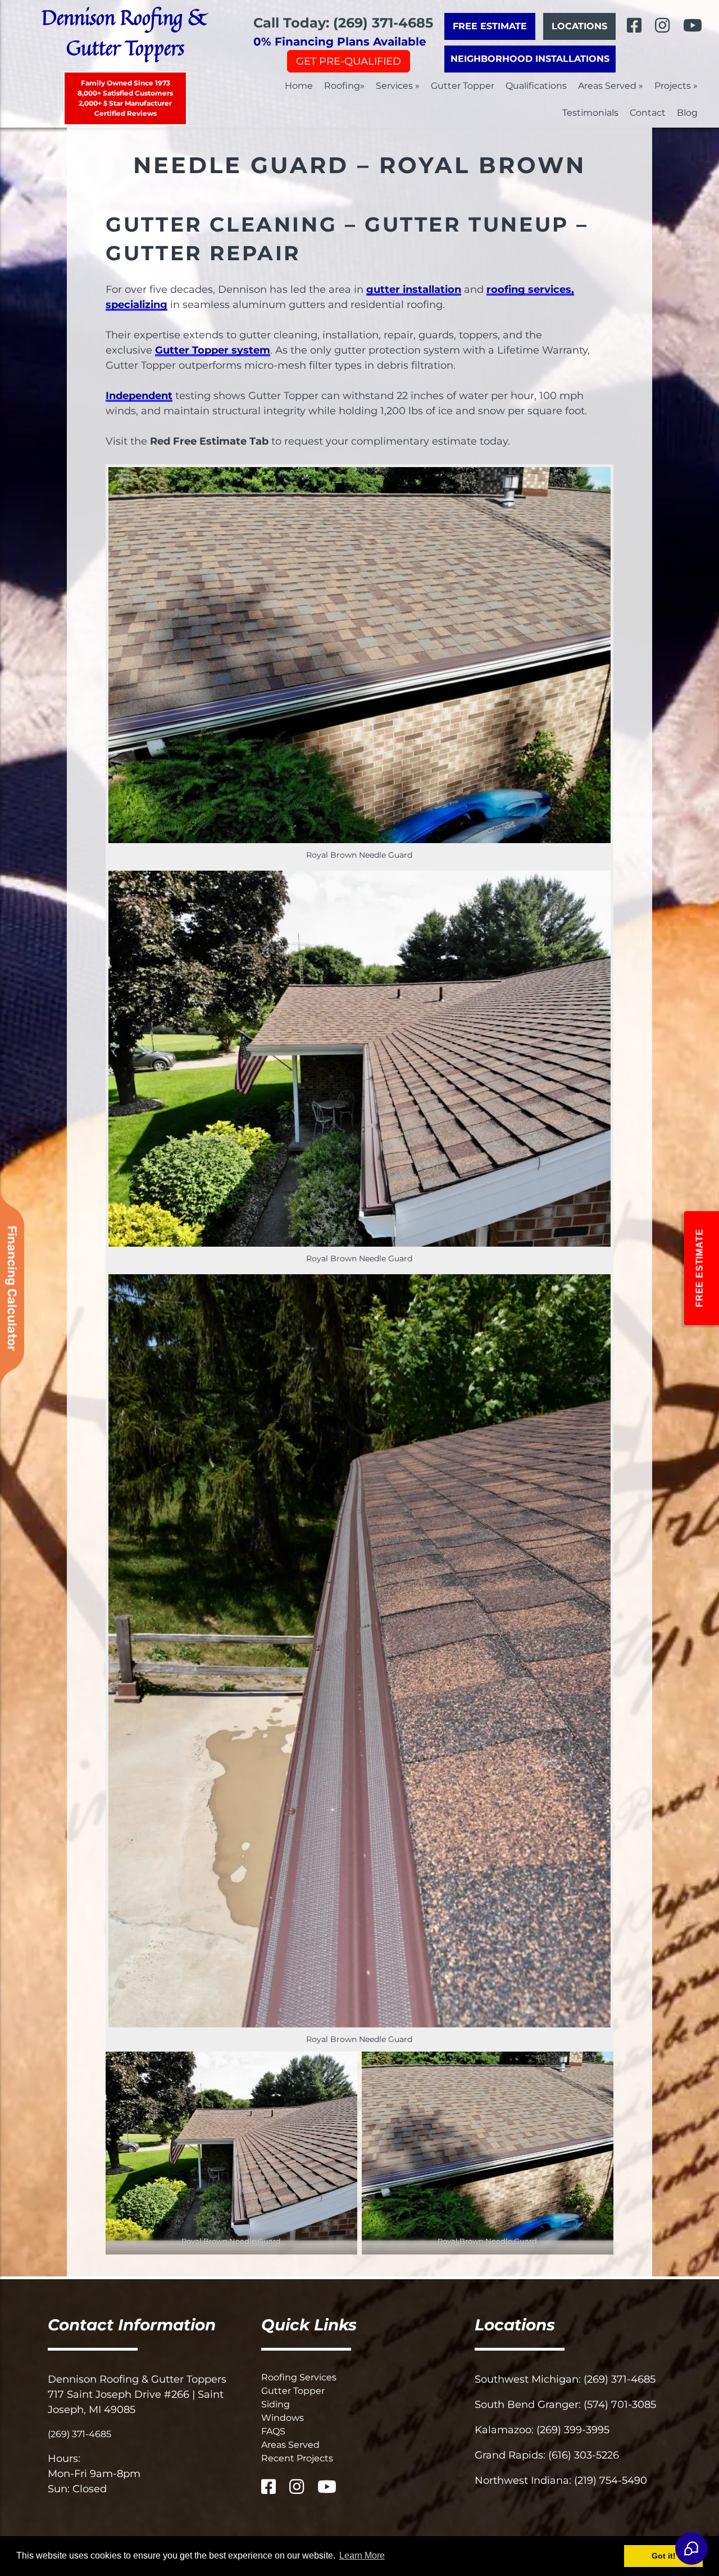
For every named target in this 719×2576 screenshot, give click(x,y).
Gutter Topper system (213, 350)
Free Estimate (490, 26)
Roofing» (344, 86)
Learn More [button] (362, 2555)
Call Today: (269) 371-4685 (343, 23)
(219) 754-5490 (611, 2480)
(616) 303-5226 (584, 2455)
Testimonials (590, 113)
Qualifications (536, 86)
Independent (139, 396)
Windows (283, 2418)
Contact (648, 113)
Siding (276, 2404)
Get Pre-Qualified (349, 61)
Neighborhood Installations (530, 59)
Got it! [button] (664, 2556)
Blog (687, 113)
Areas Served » (611, 86)
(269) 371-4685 (79, 2434)
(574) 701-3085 (620, 2405)
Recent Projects (297, 2458)
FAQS (273, 2431)
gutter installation (414, 289)
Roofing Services (299, 2377)
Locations (579, 26)
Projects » (676, 86)
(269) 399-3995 (573, 2430)
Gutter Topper (463, 86)
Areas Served (290, 2445)
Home (299, 86)
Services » (398, 86)
